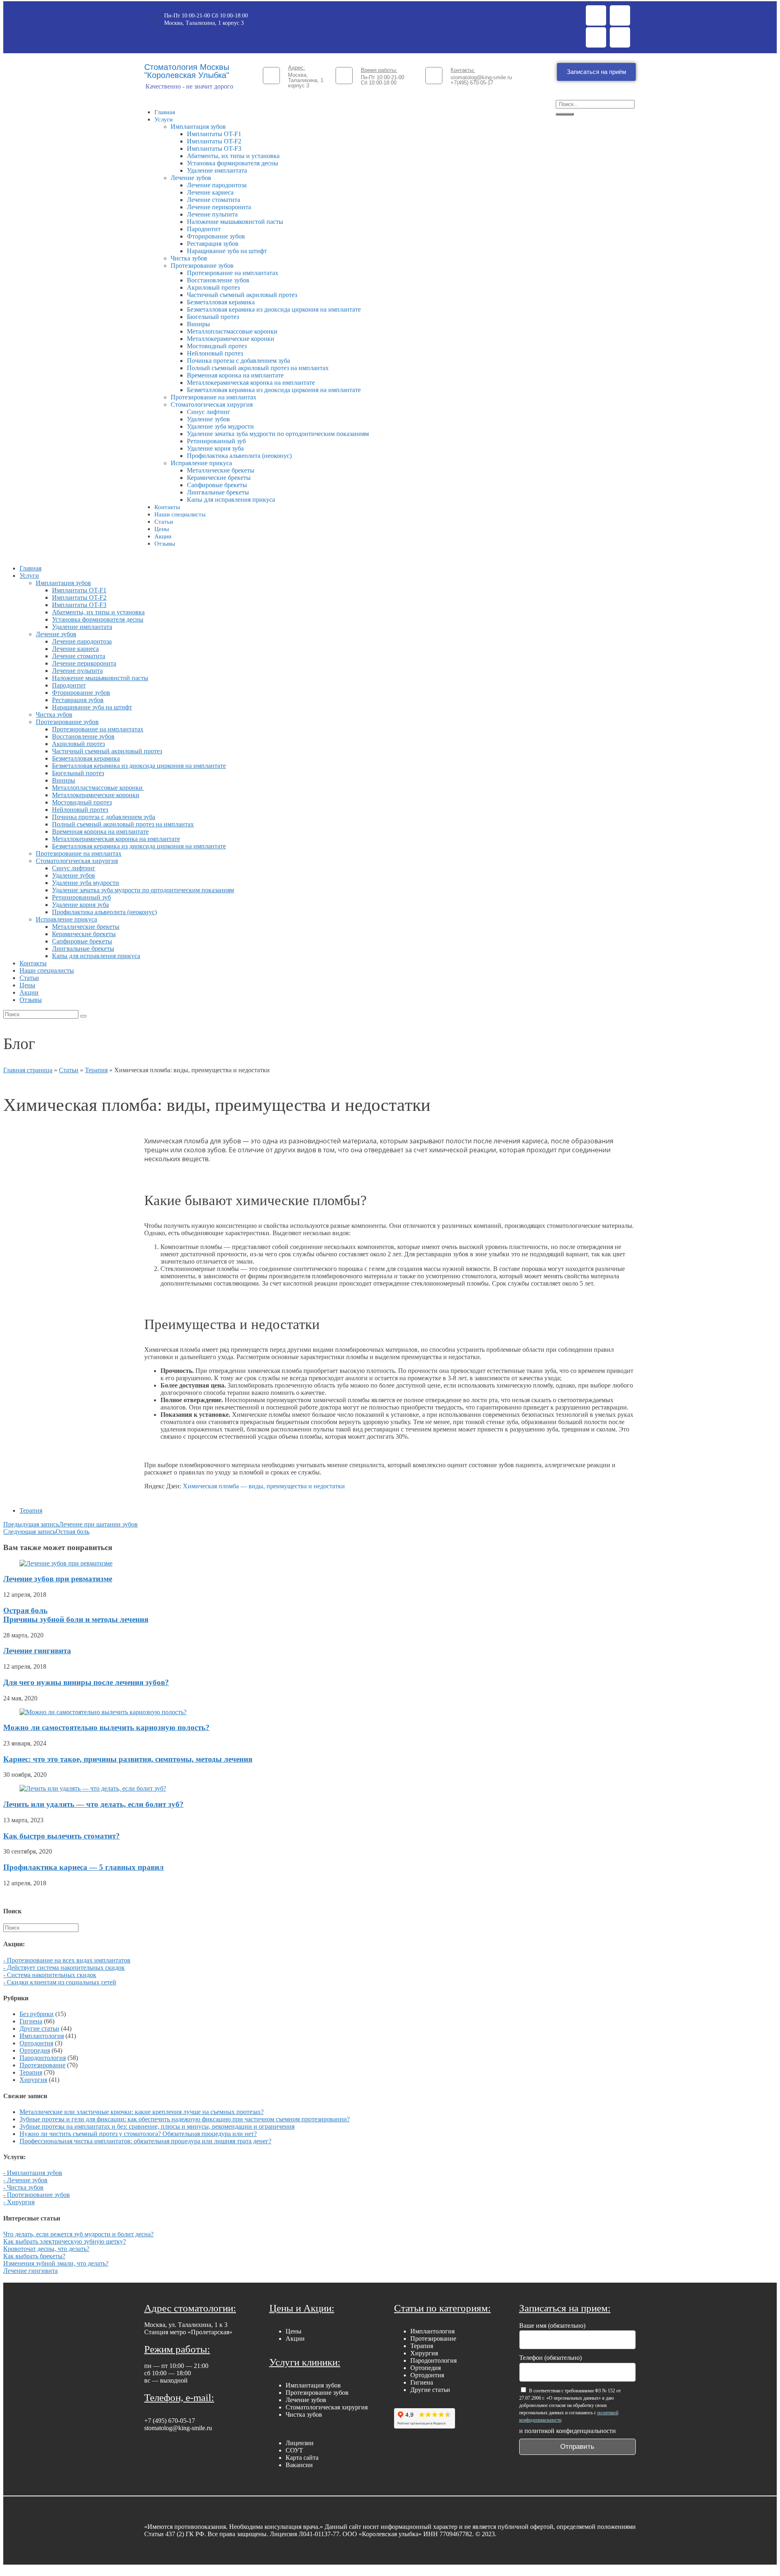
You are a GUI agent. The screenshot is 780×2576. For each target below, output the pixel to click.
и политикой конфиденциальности (568, 2431)
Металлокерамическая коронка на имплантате (251, 383)
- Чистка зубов (23, 2187)
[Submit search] (83, 1016)
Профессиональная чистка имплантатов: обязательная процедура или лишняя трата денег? (145, 2141)
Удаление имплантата (217, 170)
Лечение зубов (191, 178)
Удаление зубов (208, 419)
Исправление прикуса (201, 463)
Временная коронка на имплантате (235, 375)
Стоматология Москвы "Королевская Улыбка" (187, 71)
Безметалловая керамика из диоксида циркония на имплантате (274, 309)
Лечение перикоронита (219, 207)
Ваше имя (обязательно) (552, 2326)
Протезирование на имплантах (213, 397)
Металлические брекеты (221, 470)
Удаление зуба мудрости (220, 426)
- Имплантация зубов (33, 2173)
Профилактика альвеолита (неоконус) (239, 456)
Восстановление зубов (218, 280)
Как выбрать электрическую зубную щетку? (65, 2241)
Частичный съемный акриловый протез (242, 295)
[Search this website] (41, 1927)
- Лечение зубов (25, 2180)
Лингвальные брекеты (218, 492)
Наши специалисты (180, 514)
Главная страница (28, 1070)
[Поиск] (565, 114)
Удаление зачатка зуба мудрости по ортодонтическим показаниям (278, 434)
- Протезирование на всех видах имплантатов (67, 1960)
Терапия (96, 1070)
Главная (165, 112)
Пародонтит (204, 229)
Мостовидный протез (217, 346)
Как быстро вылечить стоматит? (62, 1836)
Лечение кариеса (210, 192)
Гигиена (31, 2021)
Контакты (167, 507)
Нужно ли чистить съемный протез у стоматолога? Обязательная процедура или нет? (138, 2134)
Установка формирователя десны (233, 163)
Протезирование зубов (202, 266)
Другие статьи (39, 2028)
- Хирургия (19, 2202)
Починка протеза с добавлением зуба (238, 361)
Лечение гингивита (37, 1651)
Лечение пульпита (212, 214)
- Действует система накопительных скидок (64, 1968)
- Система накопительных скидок (50, 1975)
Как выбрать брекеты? (34, 2256)
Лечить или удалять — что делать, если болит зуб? (93, 1804)
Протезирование (42, 2065)
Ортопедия (35, 2050)
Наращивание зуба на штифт (227, 251)
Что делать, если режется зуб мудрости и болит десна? (78, 2234)
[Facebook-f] (596, 15)
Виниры (198, 324)
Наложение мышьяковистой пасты (235, 222)
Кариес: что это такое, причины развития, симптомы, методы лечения (128, 1759)
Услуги (164, 119)
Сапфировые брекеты (217, 485)
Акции (163, 536)
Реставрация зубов (213, 244)
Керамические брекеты (219, 478)
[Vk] (620, 37)
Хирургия (33, 2080)
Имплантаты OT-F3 (214, 149)
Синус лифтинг (209, 412)
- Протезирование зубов (37, 2195)
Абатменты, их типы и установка (233, 156)
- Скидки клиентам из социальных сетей (60, 1982)
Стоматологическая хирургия (212, 404)
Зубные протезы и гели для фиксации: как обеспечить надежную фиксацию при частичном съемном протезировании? (185, 2119)
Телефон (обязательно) (550, 2358)
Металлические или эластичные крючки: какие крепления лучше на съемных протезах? (142, 2112)
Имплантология (42, 2036)
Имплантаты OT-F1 (214, 134)
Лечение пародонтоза (217, 185)
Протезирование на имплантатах (233, 273)
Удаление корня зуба (215, 448)
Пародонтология (43, 2058)
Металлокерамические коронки (231, 339)
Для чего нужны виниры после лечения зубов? (86, 1682)
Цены (162, 529)
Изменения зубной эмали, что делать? (56, 2263)
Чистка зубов (189, 258)
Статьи (164, 522)
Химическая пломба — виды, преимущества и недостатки (264, 1486)
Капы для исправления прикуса (231, 500)
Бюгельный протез (213, 317)
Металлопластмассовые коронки (233, 331)
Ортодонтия (36, 2043)
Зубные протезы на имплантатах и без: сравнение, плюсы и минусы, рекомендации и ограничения (157, 2126)
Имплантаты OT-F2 (214, 141)
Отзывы (165, 544)
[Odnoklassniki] (596, 37)
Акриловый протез (213, 287)
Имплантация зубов (198, 127)
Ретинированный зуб (216, 441)
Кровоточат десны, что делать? (46, 2249)
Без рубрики (37, 2014)
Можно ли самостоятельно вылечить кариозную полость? (106, 1727)
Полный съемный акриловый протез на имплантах (258, 368)
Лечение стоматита (213, 200)
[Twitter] (620, 15)
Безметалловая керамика (221, 302)
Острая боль (76, 1615)
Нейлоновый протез (215, 353)
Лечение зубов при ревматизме (58, 1579)
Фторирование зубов (216, 236)
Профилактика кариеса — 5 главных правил (83, 1867)
